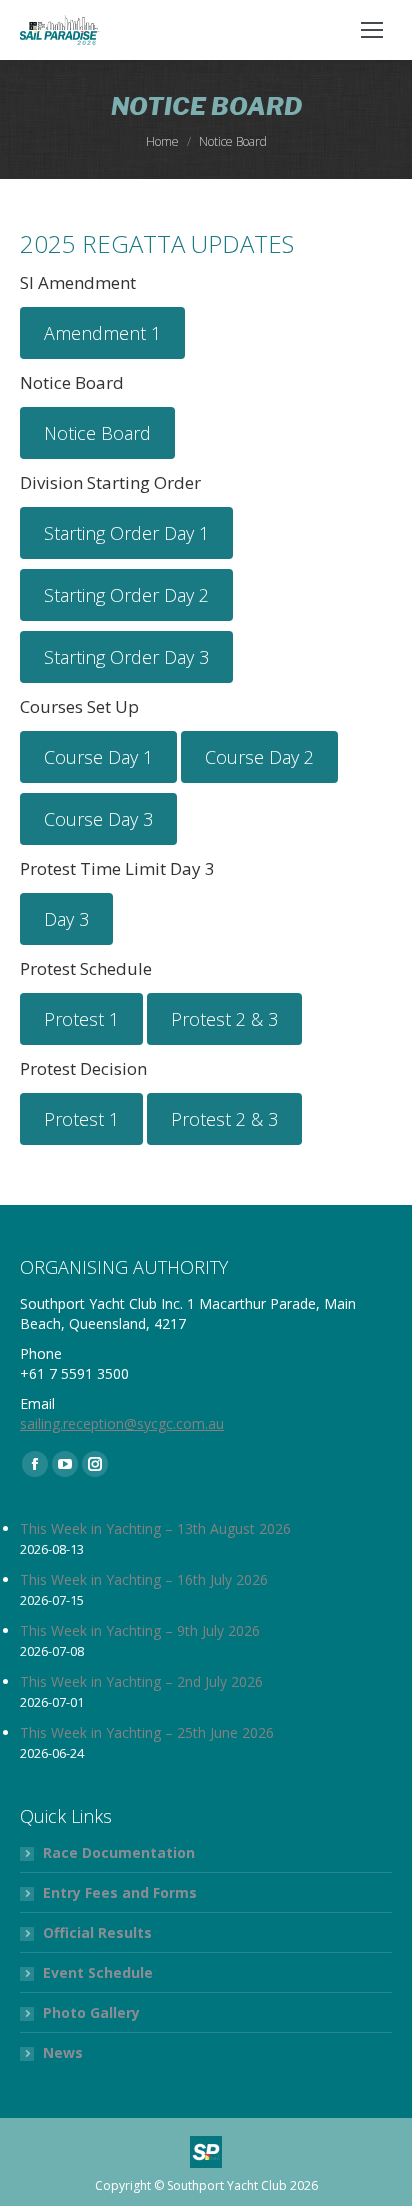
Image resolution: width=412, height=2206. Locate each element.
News (63, 2052)
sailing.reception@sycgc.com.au (122, 1423)
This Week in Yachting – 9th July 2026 (140, 1630)
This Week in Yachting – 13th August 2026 (155, 1528)
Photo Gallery (91, 2012)
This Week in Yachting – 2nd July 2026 (141, 1681)
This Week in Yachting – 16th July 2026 (144, 1579)
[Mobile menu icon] (372, 30)
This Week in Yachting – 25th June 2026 (147, 1732)
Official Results (97, 1932)
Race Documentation (119, 1852)
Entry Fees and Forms (120, 1892)
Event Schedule (98, 1972)
